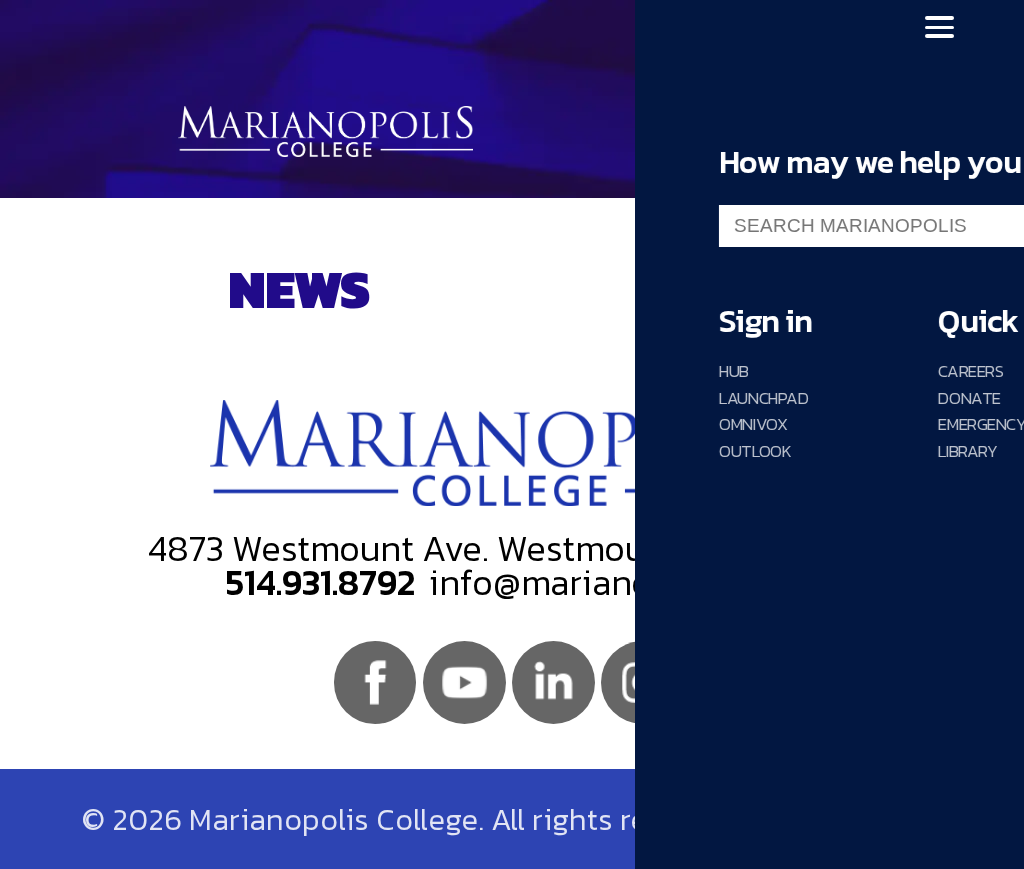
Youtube (464, 682)
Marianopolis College (325, 131)
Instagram (642, 682)
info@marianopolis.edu (613, 582)
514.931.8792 (320, 582)
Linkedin (553, 682)
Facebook (375, 682)
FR (726, 27)
